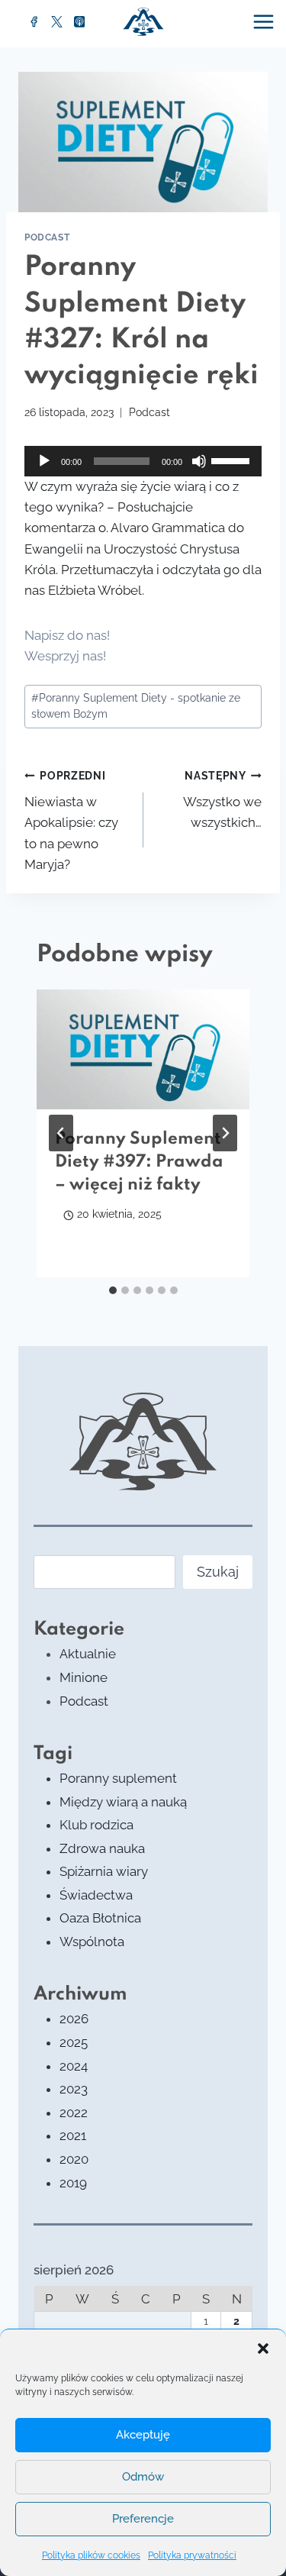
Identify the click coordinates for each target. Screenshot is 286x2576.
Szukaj (218, 1572)
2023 (74, 2089)
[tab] (113, 1290)
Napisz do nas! (67, 635)
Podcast (47, 237)
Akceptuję (143, 2435)
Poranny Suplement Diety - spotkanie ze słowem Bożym (136, 706)
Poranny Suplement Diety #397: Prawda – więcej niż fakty (139, 1162)
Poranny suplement (118, 1778)
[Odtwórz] (44, 461)
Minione (84, 1677)
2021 (73, 2135)
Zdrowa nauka (102, 1848)
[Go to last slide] (61, 1133)
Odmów (143, 2477)
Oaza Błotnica (100, 1918)
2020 (74, 2159)
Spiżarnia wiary (104, 1871)
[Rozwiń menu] (265, 21)
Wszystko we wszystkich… (222, 800)
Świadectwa (96, 1895)
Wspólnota (92, 1942)
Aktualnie (88, 1654)
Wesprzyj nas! (65, 656)
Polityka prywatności (192, 2555)
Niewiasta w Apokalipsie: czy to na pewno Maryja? (71, 821)
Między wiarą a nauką (123, 1802)
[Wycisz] (199, 461)
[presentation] (143, 1049)
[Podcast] (79, 22)
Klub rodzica (96, 1825)
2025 (74, 2042)
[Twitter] (57, 22)
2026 (74, 2019)
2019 (73, 2183)
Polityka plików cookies (91, 2555)
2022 (74, 2113)
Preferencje (143, 2519)
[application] (143, 461)
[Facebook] (34, 22)
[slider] (233, 460)
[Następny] (225, 1133)
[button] (263, 2348)
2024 (74, 2066)
